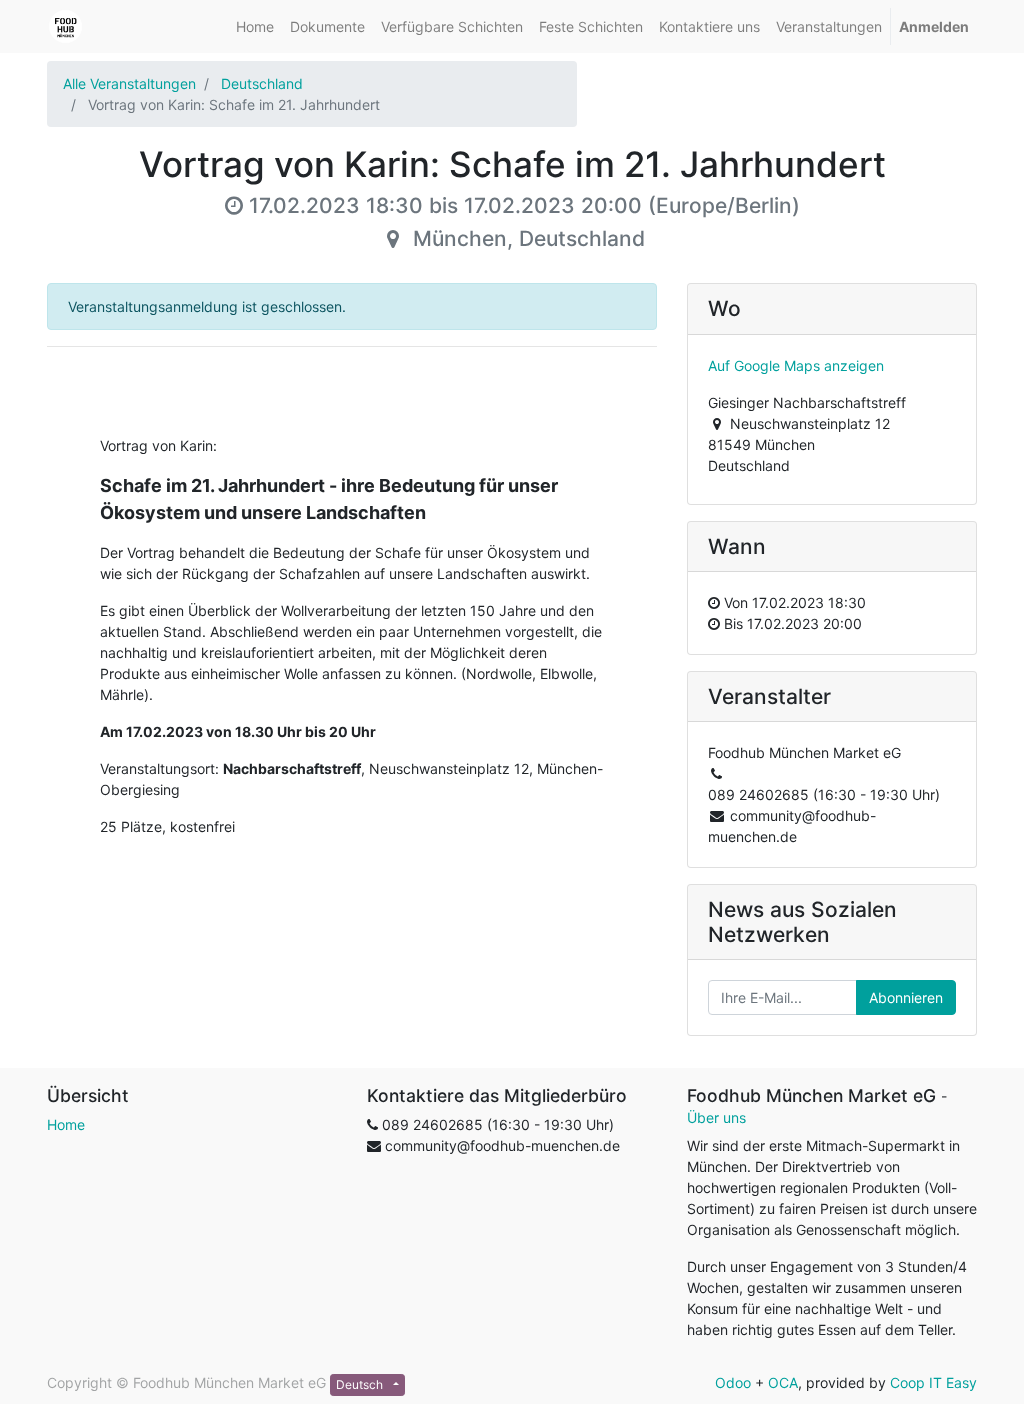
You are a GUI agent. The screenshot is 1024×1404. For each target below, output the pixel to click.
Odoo (733, 1382)
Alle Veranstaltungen (129, 83)
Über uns (716, 1117)
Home (66, 1124)
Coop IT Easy (933, 1382)
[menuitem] (255, 26)
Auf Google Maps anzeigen (796, 365)
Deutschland (262, 83)
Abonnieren (906, 997)
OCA (783, 1382)
